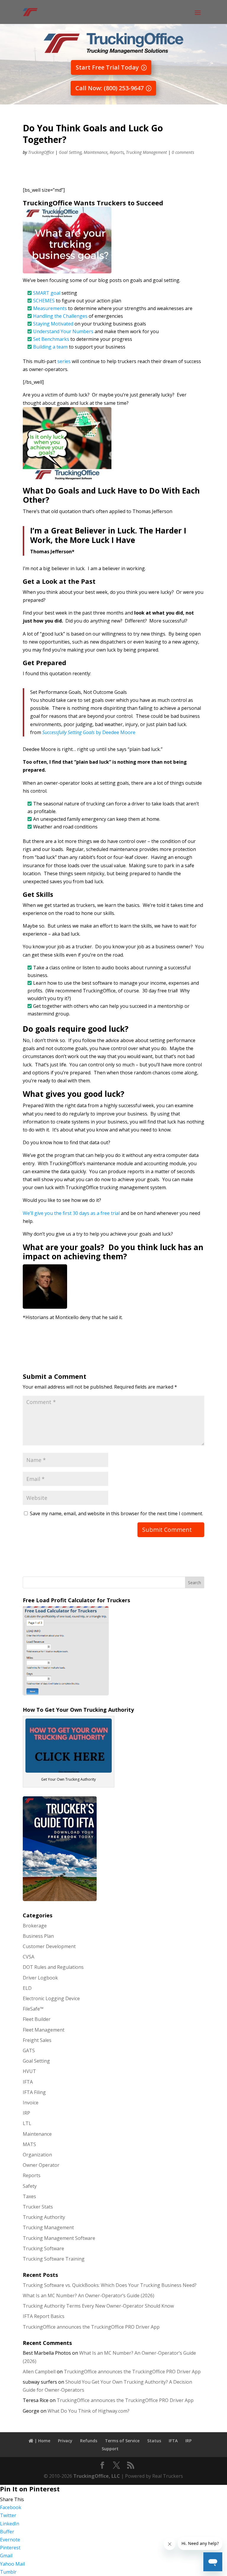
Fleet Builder (37, 2019)
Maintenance (96, 152)
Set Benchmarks (51, 339)
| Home (42, 2441)
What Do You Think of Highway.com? (89, 2411)
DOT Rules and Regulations (53, 1967)
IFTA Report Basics (44, 2316)
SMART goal (47, 293)
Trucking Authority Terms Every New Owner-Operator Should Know (98, 2306)
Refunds (89, 2441)
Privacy (65, 2441)
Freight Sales (37, 2040)
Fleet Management (44, 2030)
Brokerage (35, 1926)
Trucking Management (146, 152)
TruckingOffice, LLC (97, 2476)
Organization (37, 2155)
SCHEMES (44, 301)
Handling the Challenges (60, 316)
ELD (27, 1988)
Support (110, 2449)
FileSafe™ (33, 2009)
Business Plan (38, 1936)
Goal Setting (70, 152)
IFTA (28, 2082)
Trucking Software (43, 2248)
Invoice (31, 2103)
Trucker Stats (38, 2207)
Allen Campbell (39, 2372)
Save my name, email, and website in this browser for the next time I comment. (116, 1513)
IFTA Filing (34, 2092)
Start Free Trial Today (107, 67)
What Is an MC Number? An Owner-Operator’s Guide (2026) (89, 2295)
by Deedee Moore (89, 732)
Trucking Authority (44, 2217)
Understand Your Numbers (64, 331)
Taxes (29, 2196)
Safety (30, 2186)
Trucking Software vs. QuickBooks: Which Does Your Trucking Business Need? (110, 2285)
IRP (26, 2113)
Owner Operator (41, 2165)
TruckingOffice (41, 152)
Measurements (50, 308)
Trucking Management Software (59, 2238)
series (64, 361)
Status (154, 2441)
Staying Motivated (54, 324)
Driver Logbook (40, 1978)
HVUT (29, 2071)
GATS (29, 2051)
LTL (27, 2123)
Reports (117, 152)
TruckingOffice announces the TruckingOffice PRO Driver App (91, 2327)
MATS (29, 2144)
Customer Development (49, 1946)
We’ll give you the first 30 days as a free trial (72, 1213)
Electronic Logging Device (51, 1998)
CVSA (29, 1957)
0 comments (183, 152)
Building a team (50, 347)
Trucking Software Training (54, 2259)
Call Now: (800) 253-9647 (110, 88)
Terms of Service (122, 2441)
